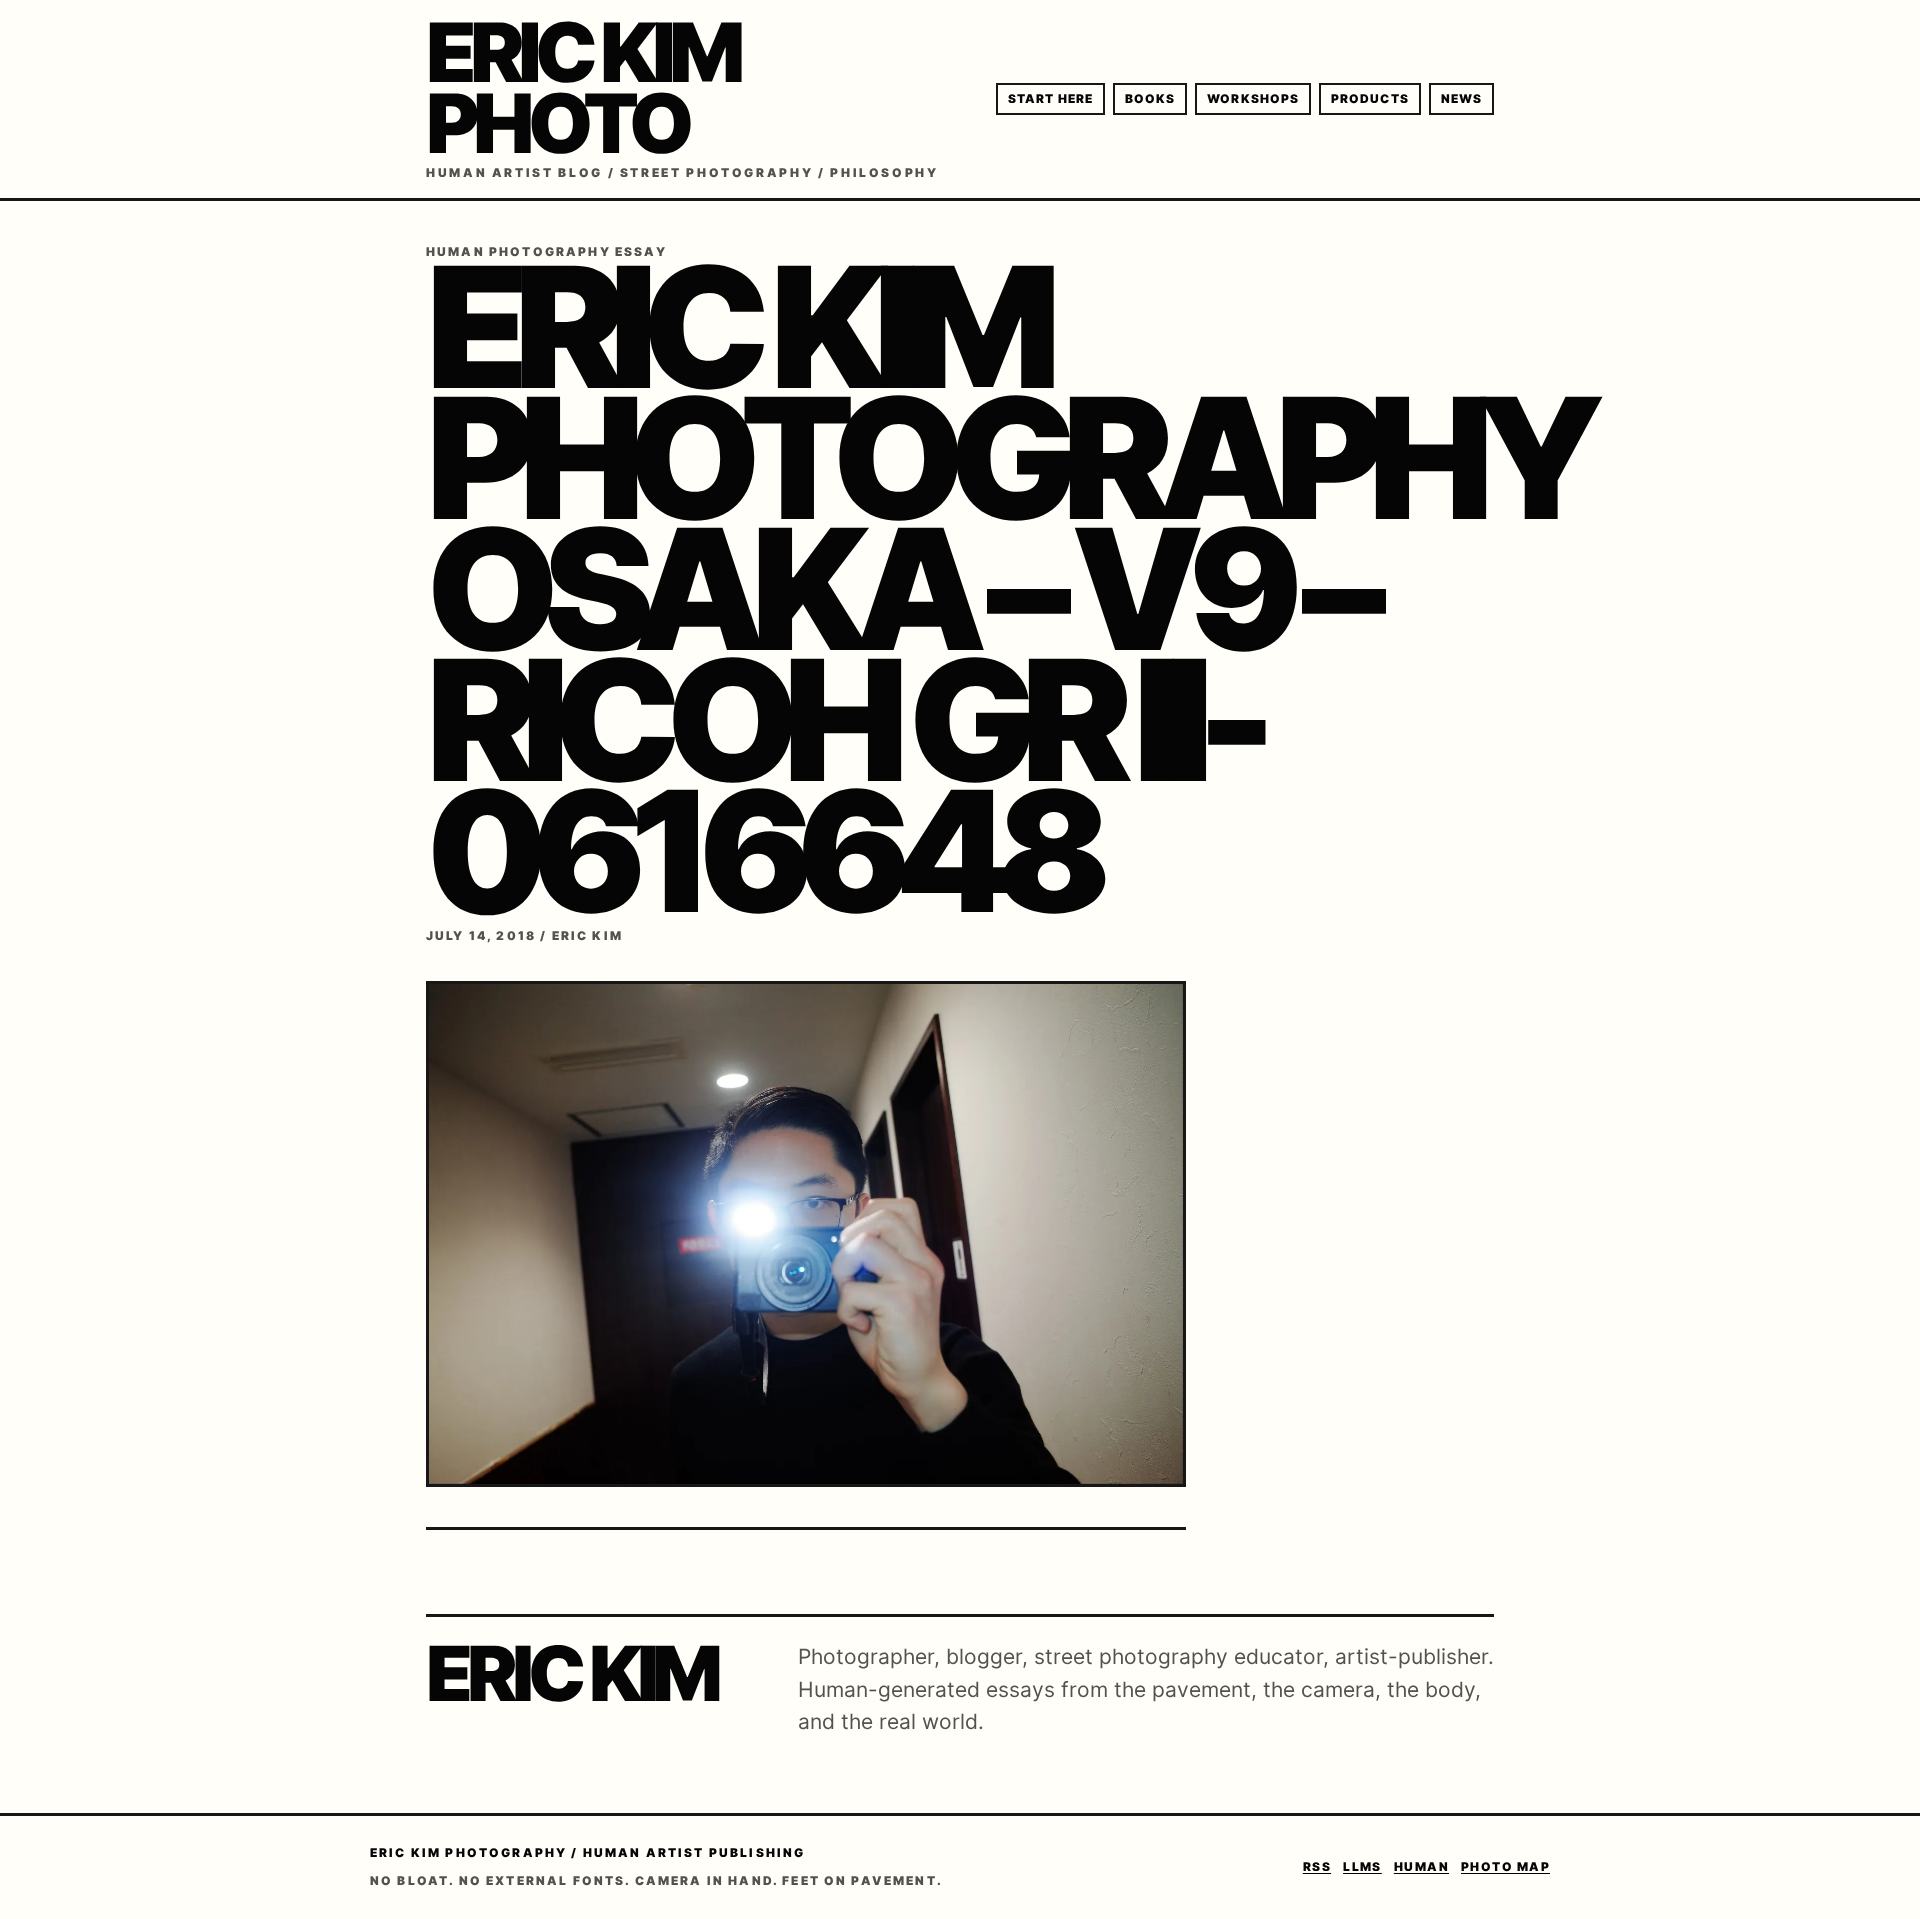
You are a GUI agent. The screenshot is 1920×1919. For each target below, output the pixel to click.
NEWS (1461, 98)
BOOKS (1150, 98)
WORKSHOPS (1253, 98)
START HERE (1050, 98)
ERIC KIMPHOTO (582, 88)
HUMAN (1421, 1866)
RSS (1317, 1866)
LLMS (1362, 1866)
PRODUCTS (1370, 98)
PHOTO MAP (1505, 1866)
